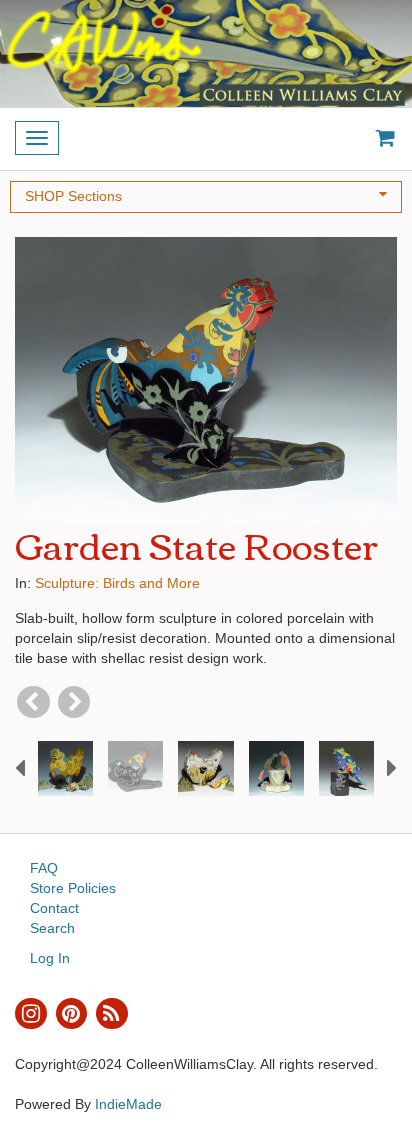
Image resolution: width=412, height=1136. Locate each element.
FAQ (44, 868)
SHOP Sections (73, 196)
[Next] (74, 702)
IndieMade (128, 1104)
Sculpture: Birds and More (117, 583)
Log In (50, 958)
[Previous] (33, 702)
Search (52, 928)
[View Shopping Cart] (381, 139)
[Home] (206, 53)
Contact (54, 908)
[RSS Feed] (112, 1014)
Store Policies (73, 888)
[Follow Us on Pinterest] (72, 1014)
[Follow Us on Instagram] (31, 1014)
